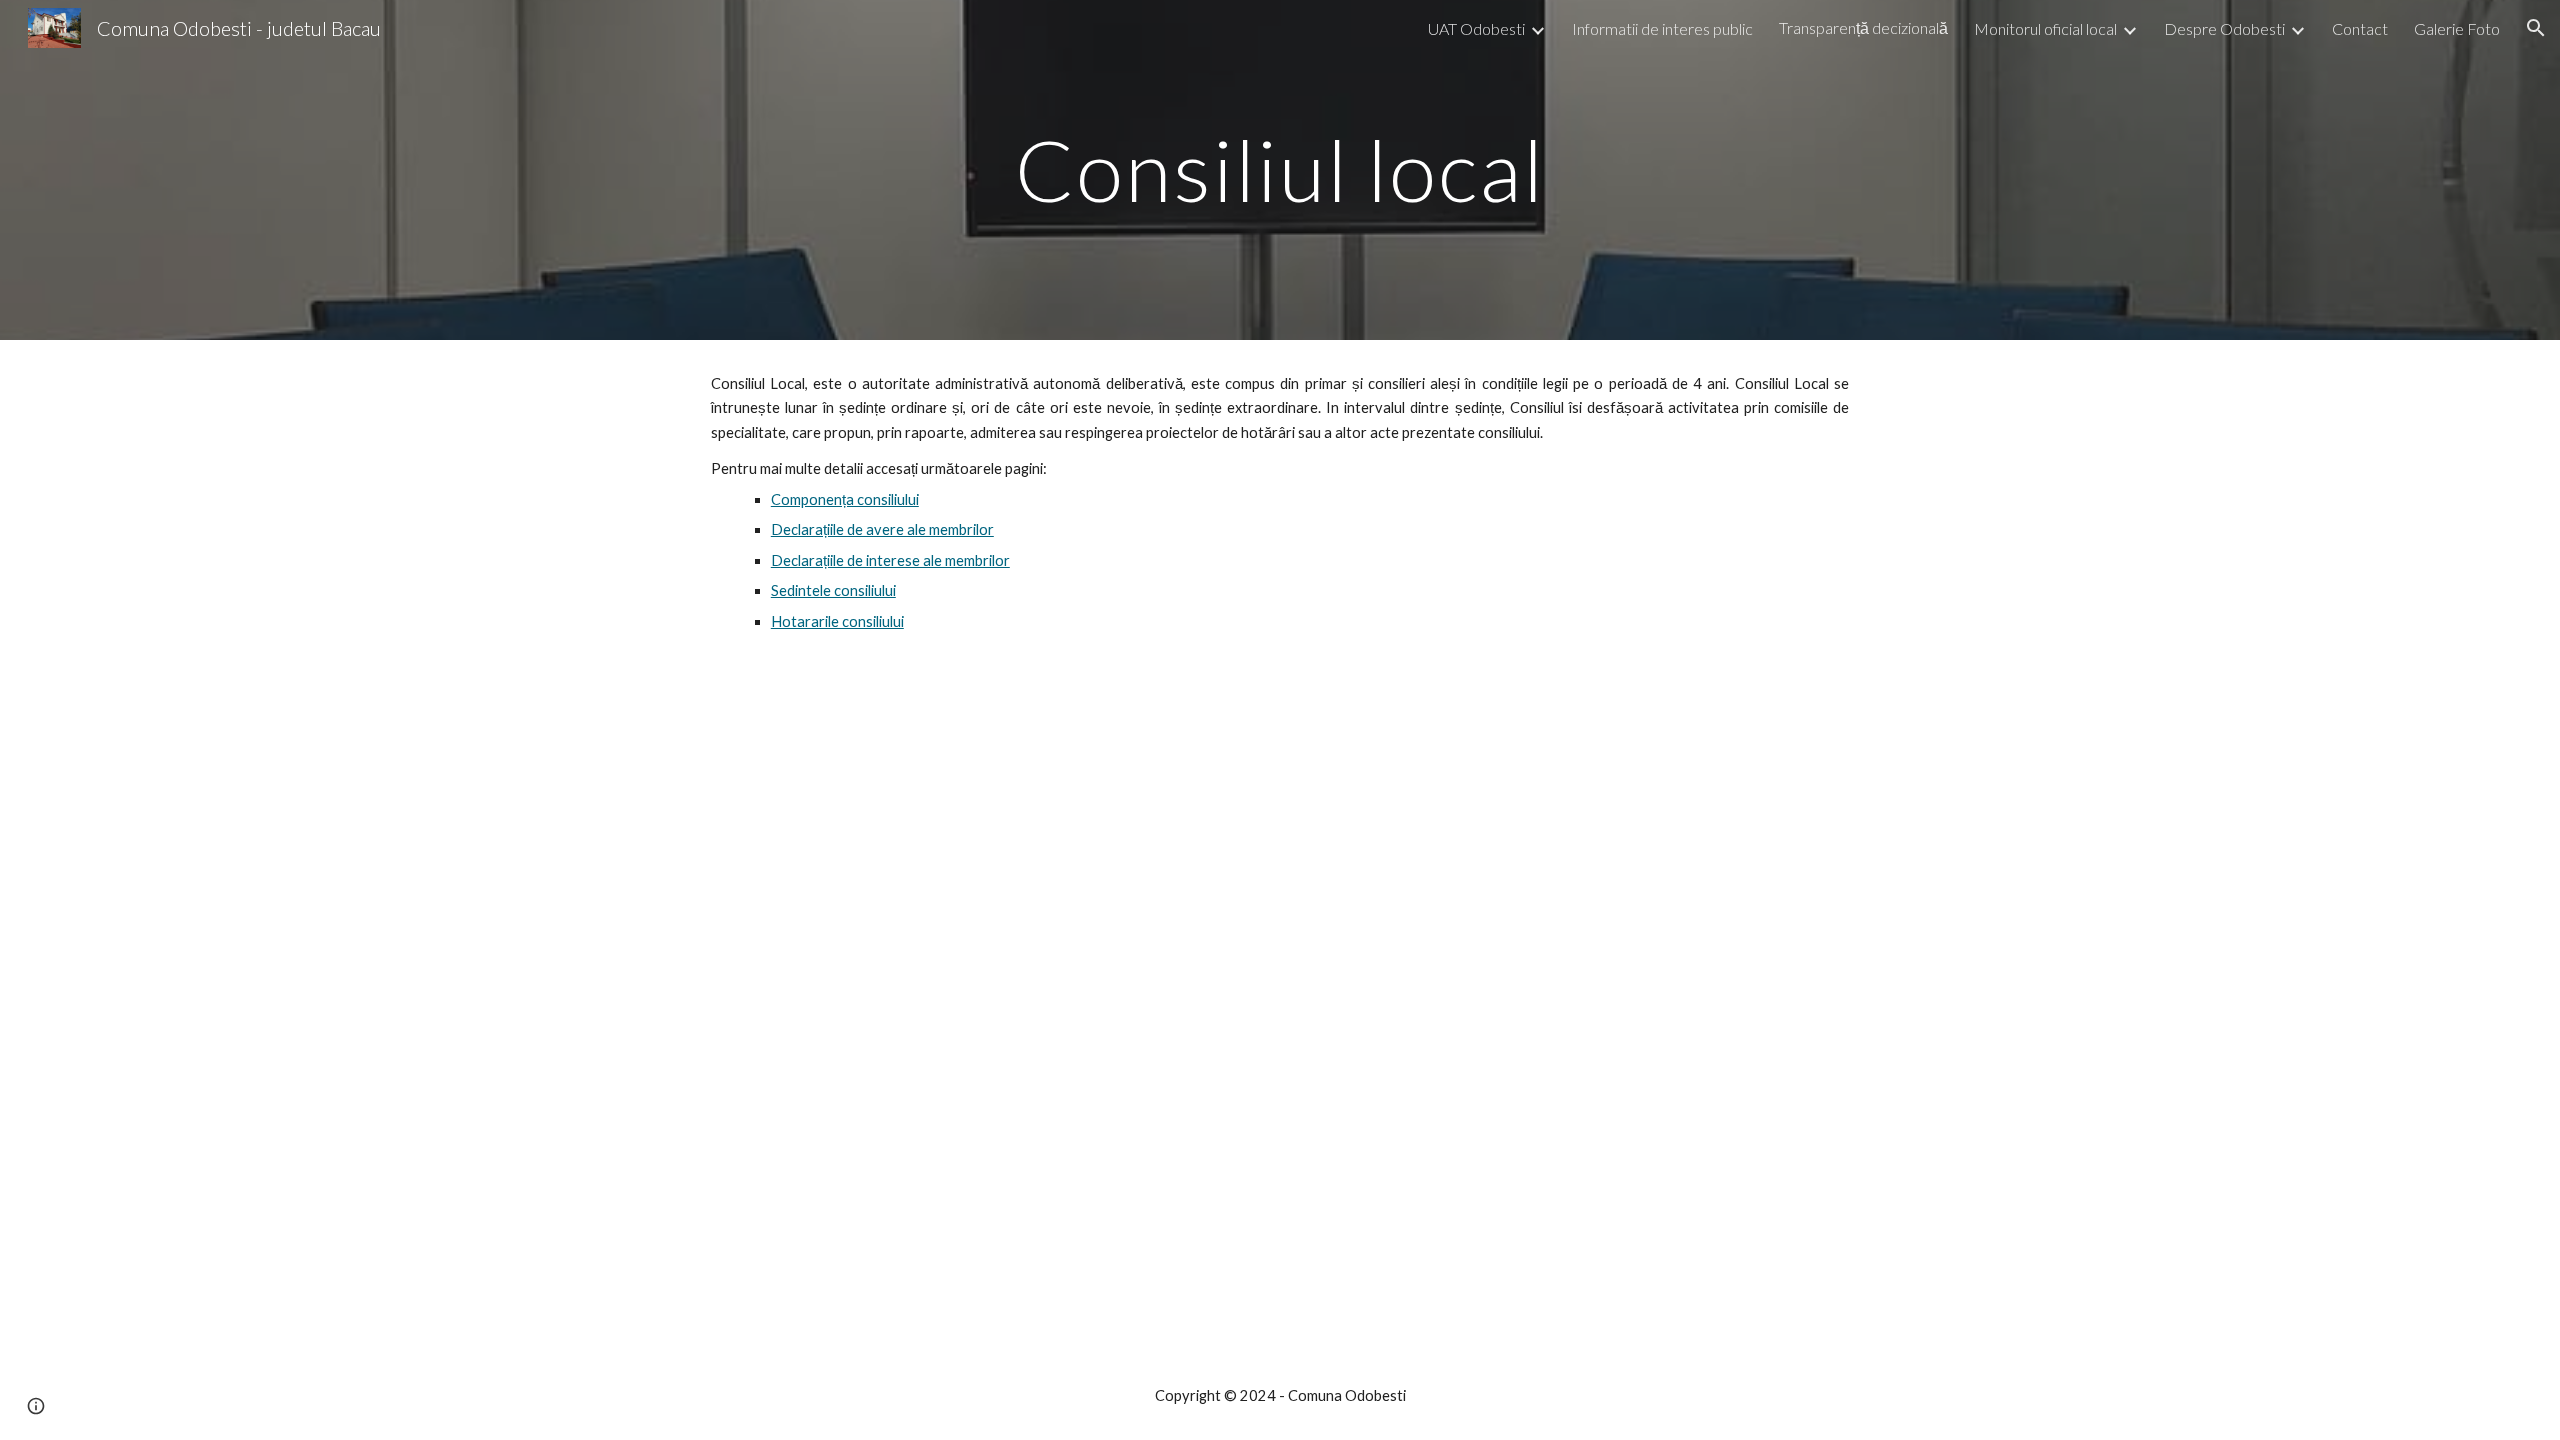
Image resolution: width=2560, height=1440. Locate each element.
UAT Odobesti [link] (1476, 28)
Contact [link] (2360, 28)
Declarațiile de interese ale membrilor (890, 560)
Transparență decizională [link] (1863, 27)
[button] (2536, 28)
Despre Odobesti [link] (2224, 28)
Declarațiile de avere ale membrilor (882, 529)
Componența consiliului (845, 499)
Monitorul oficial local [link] (2045, 28)
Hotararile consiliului (837, 621)
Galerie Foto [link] (2457, 28)
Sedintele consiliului (833, 590)
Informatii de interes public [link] (1662, 28)
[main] (1280, 169)
